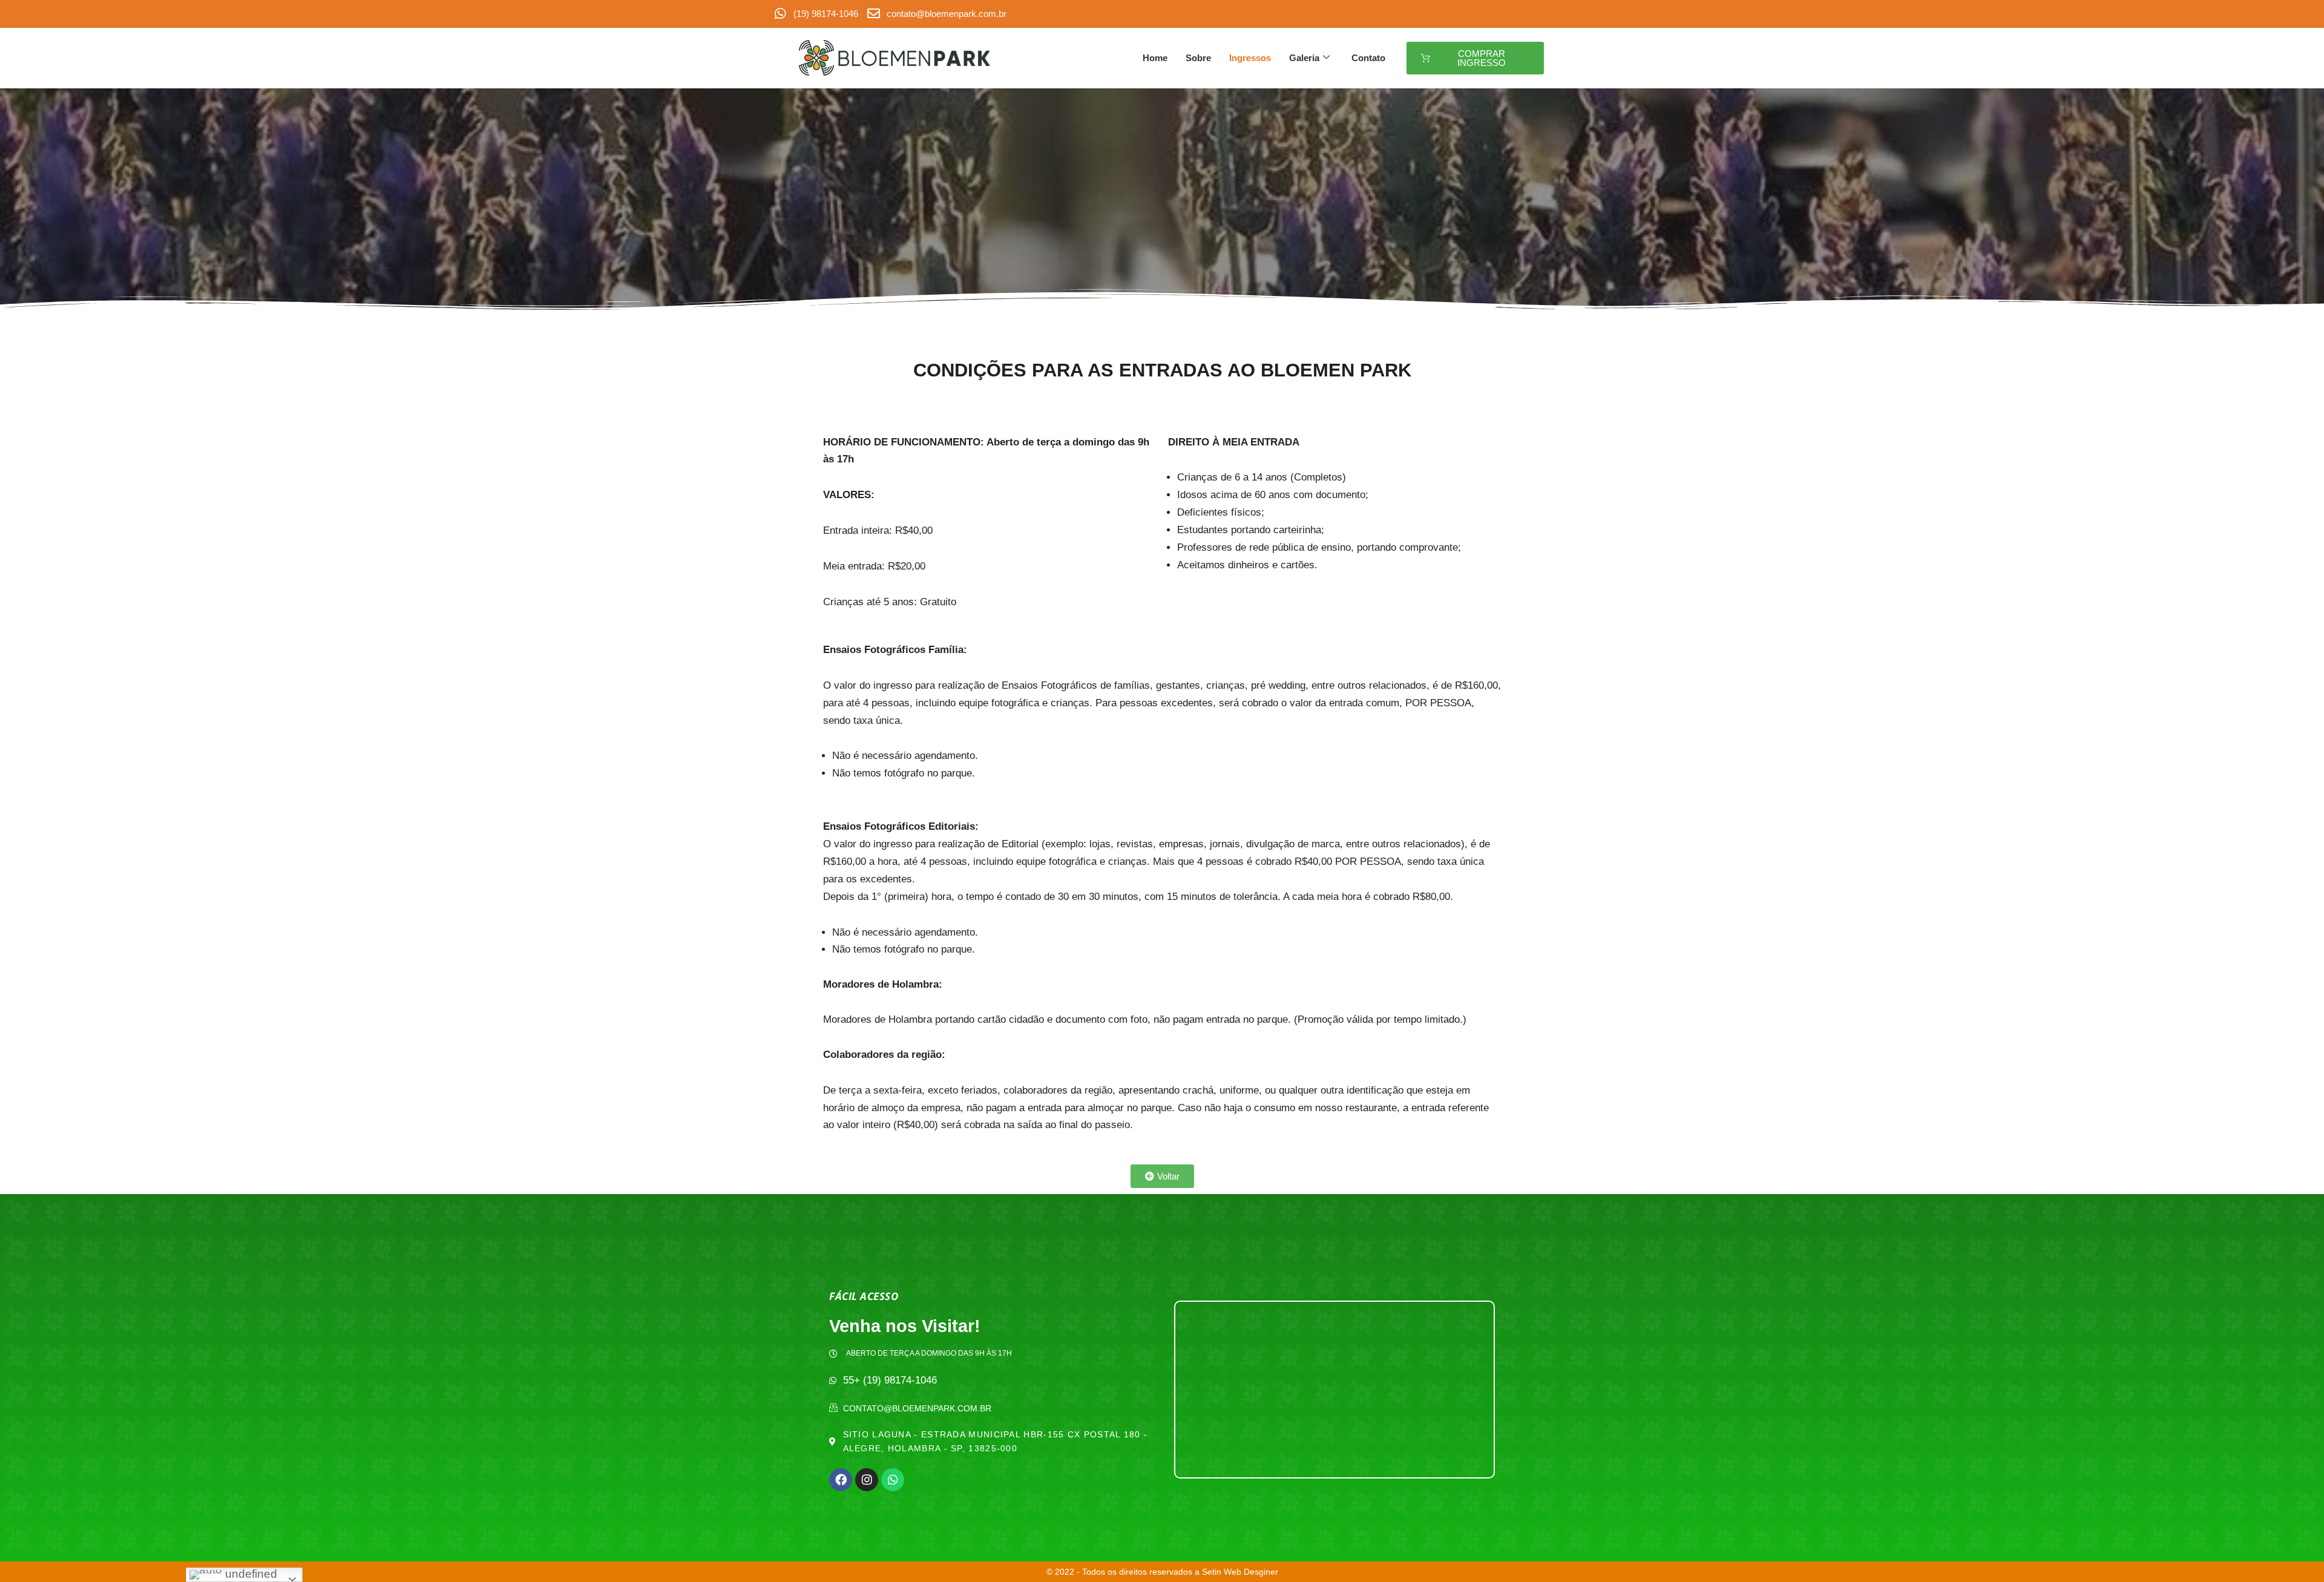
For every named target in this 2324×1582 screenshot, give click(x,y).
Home (1155, 58)
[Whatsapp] (893, 1480)
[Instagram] (867, 1480)
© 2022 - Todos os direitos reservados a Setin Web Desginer (1162, 1572)
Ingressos (1250, 58)
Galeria (1304, 58)
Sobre (1198, 58)
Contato (1368, 58)
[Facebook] (841, 1480)
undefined (250, 1574)
